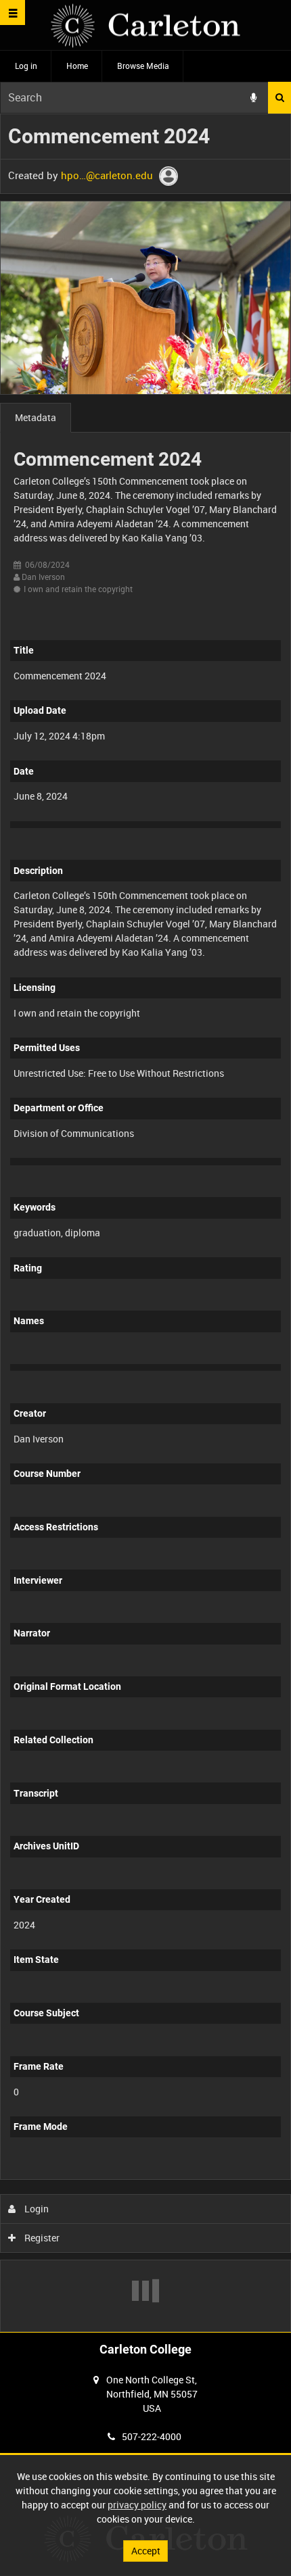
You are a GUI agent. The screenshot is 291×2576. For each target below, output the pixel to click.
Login (36, 2209)
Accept (146, 2551)
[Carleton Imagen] (145, 25)
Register (41, 2238)
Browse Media (143, 66)
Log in (26, 66)
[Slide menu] (13, 13)
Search (279, 98)
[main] (145, 1223)
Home (77, 66)
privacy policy (137, 2505)
